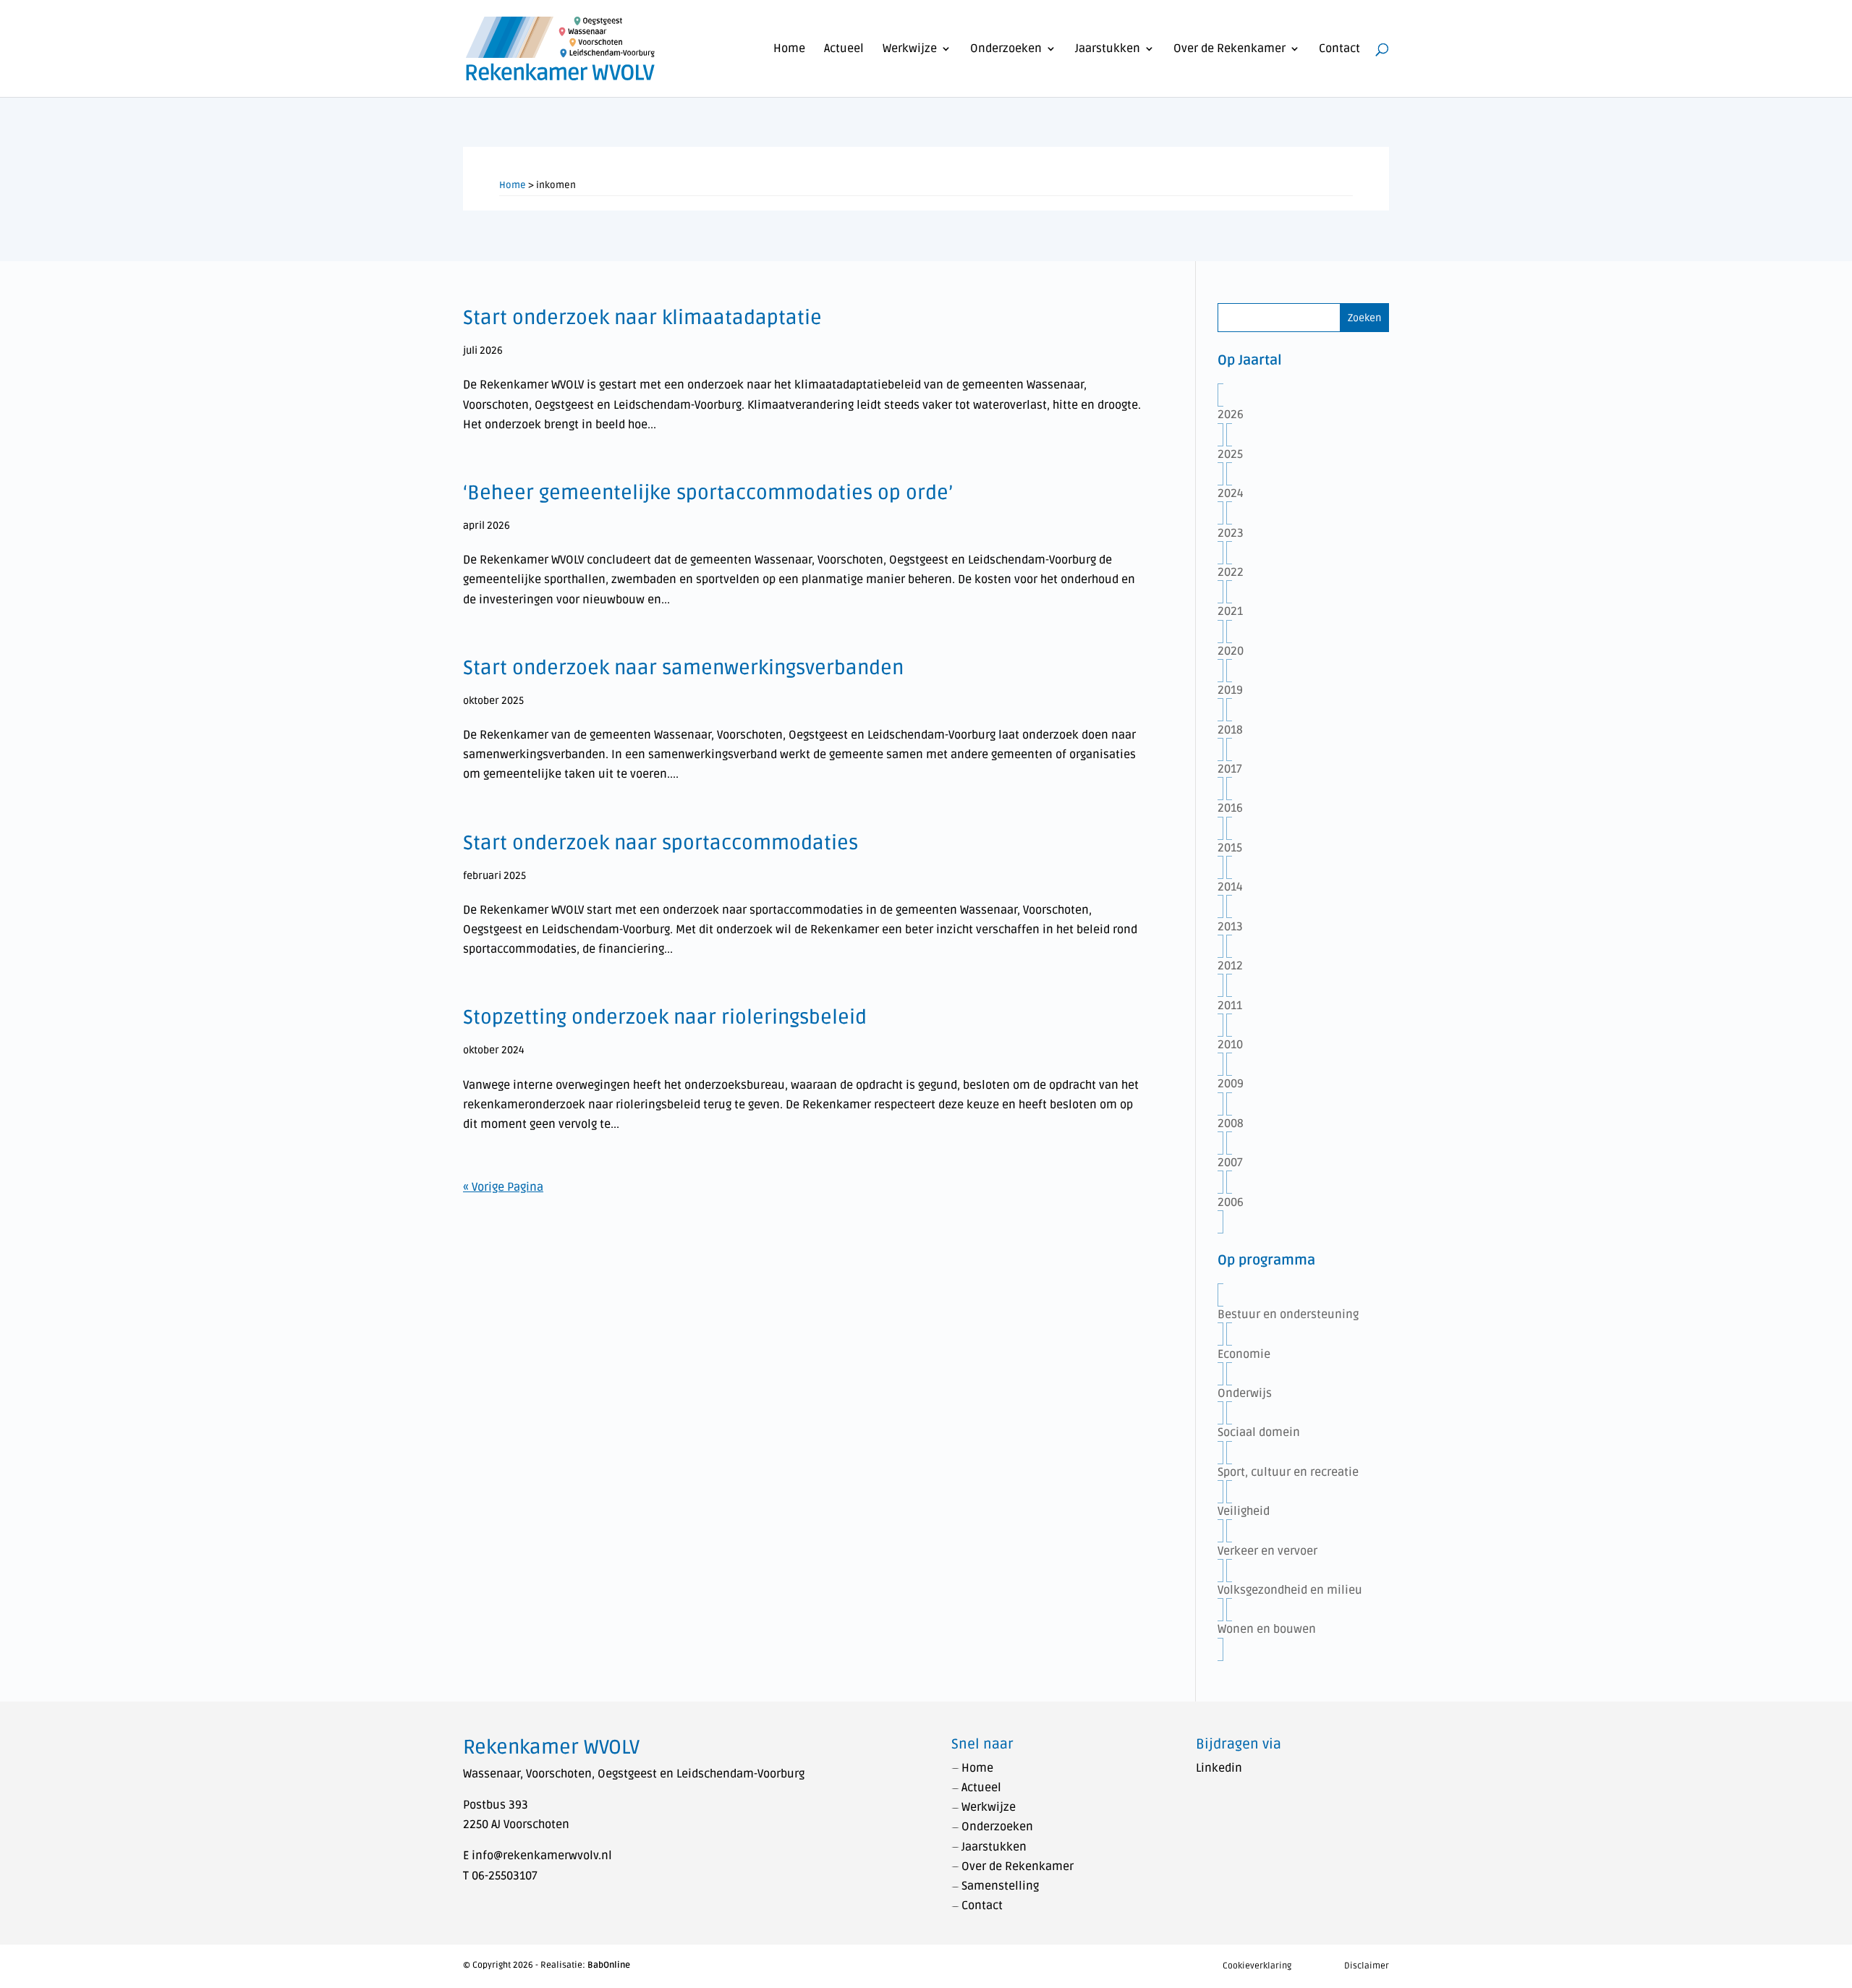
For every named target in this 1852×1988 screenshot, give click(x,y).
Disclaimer (1367, 1966)
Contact (1339, 50)
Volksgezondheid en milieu (1290, 1590)
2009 (1231, 1084)
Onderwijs (1245, 1393)
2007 (1230, 1163)
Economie (1244, 1354)
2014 (1230, 887)
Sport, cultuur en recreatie (1288, 1472)
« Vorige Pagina (503, 1187)
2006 (1231, 1202)
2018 (1230, 730)
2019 (1230, 690)
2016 (1230, 808)
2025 (1230, 454)
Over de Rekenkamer (1229, 50)
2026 (1231, 415)
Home (789, 50)
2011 (1230, 1006)
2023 (1231, 533)
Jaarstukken (1108, 50)
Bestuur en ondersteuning (1288, 1314)
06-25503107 (505, 1876)
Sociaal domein (1259, 1432)
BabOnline (609, 1965)
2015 (1230, 848)
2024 (1231, 493)
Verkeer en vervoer (1267, 1551)
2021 (1230, 611)
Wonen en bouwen (1267, 1629)
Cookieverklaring (1257, 1966)
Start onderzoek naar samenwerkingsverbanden (683, 668)
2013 (1230, 927)
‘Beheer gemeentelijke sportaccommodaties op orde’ (708, 493)
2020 (1231, 651)
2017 (1230, 769)
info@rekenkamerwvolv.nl (542, 1856)
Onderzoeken (1006, 50)
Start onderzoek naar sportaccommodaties (660, 843)
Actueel (844, 50)
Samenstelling (1000, 1886)
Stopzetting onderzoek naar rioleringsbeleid (665, 1018)
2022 (1231, 572)
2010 (1230, 1045)
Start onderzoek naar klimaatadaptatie (642, 318)
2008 (1231, 1123)
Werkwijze (910, 50)
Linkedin (1219, 1768)
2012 (1230, 966)
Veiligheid (1244, 1511)
